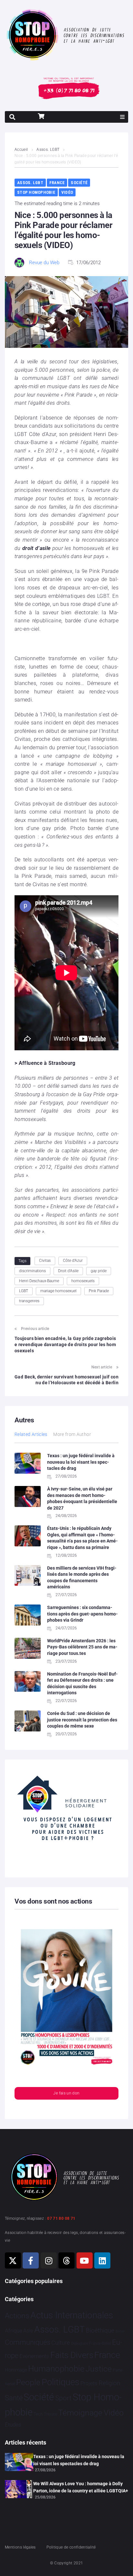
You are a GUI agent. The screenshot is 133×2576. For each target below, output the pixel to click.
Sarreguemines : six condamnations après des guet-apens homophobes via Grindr (82, 1614)
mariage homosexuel (58, 1291)
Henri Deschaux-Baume (39, 1281)
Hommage (16, 2370)
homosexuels (83, 1281)
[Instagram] (49, 2260)
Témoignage (80, 2413)
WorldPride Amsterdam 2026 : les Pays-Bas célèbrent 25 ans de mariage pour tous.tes (82, 1647)
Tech (38, 2414)
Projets (89, 2383)
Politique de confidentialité (71, 2547)
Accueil (21, 150)
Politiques (61, 2382)
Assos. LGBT (48, 150)
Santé (14, 2398)
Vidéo (67, 192)
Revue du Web (44, 263)
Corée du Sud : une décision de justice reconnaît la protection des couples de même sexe (82, 1720)
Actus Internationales (72, 2315)
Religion (109, 2383)
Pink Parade (99, 1291)
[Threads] (66, 2260)
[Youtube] (85, 2260)
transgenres (29, 1301)
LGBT (24, 1291)
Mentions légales (20, 2547)
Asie (28, 2331)
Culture (61, 2343)
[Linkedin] (102, 2260)
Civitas (45, 1261)
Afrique (14, 2331)
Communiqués (28, 2342)
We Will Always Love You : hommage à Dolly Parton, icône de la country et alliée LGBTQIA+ (81, 2487)
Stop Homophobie (36, 192)
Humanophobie (56, 2369)
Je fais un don (66, 2093)
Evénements (34, 2356)
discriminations (32, 1271)
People (28, 2382)
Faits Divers (72, 2355)
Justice (99, 2369)
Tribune (51, 2414)
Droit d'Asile (68, 1271)
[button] (122, 117)
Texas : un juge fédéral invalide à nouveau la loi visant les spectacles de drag (81, 1462)
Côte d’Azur (73, 1261)
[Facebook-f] (31, 2260)
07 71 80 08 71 (61, 2218)
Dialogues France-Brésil (91, 2343)
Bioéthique (100, 2331)
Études (13, 2425)
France (57, 183)
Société (79, 183)
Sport (63, 2398)
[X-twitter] (13, 2260)
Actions (17, 2316)
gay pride (99, 1271)
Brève (120, 2331)
